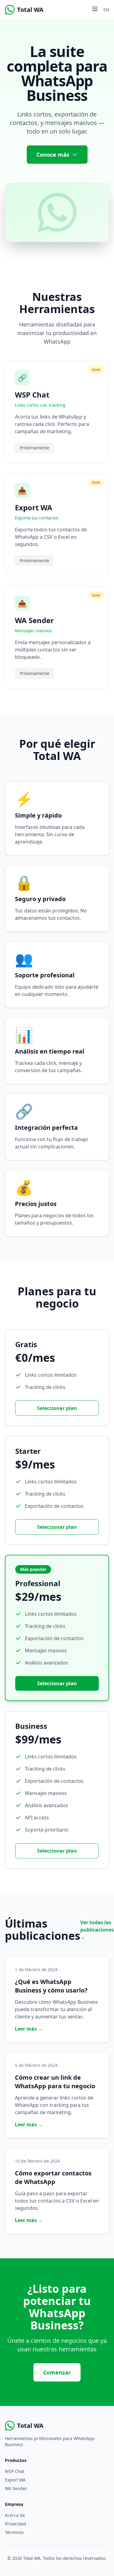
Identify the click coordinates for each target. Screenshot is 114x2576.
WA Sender (16, 2488)
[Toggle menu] (95, 9)
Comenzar (57, 2372)
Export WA (15, 2480)
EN (106, 10)
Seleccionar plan (57, 1408)
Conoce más (53, 155)
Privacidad (16, 2524)
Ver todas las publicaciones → (97, 1930)
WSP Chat (15, 2471)
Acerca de (15, 2515)
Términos (14, 2532)
